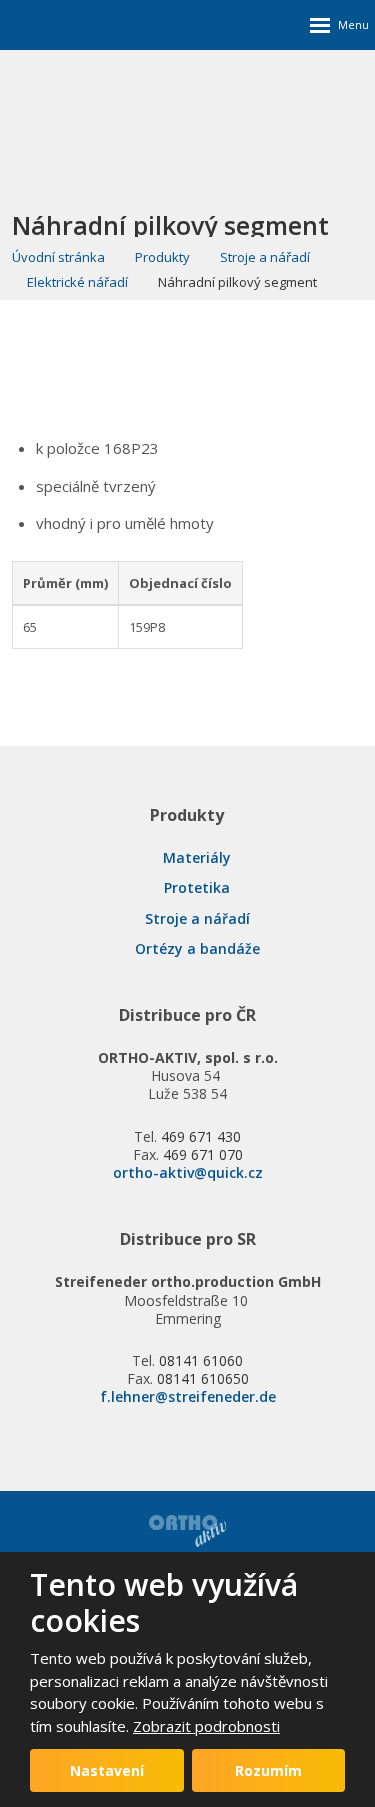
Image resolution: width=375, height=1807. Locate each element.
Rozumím (268, 1770)
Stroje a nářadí (197, 918)
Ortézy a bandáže (197, 948)
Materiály (197, 857)
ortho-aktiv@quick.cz (188, 1172)
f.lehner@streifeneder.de (188, 1396)
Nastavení (107, 1770)
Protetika (197, 887)
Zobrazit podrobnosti (206, 1726)
